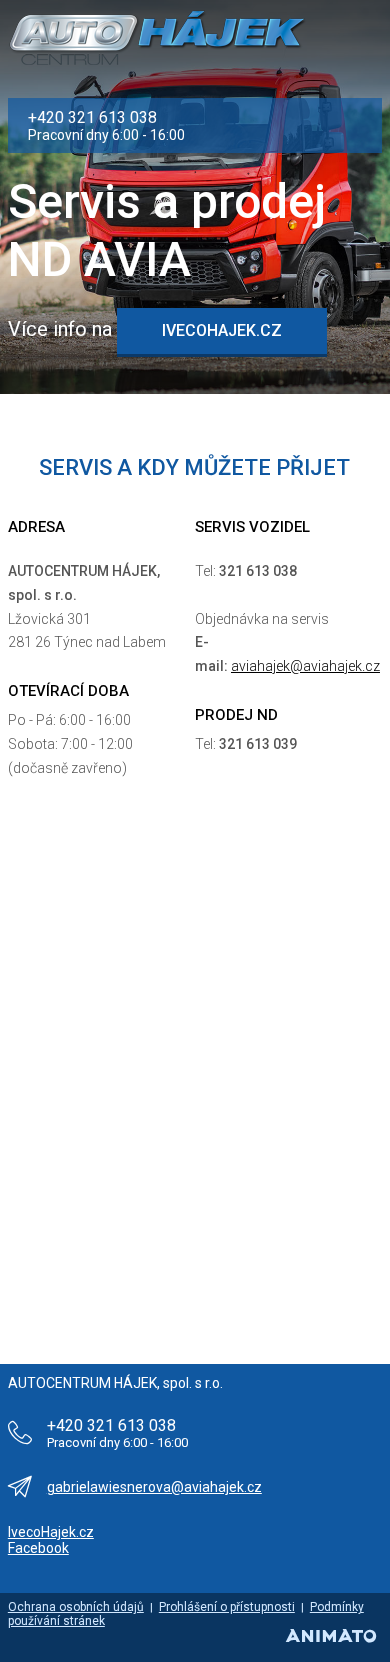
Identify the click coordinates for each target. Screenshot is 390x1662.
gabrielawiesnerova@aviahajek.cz (154, 1487)
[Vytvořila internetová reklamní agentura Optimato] (330, 1636)
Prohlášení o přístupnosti (227, 1607)
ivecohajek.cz (222, 330)
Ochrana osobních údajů (76, 1607)
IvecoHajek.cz (51, 1532)
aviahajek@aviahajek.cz (305, 666)
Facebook (38, 1548)
